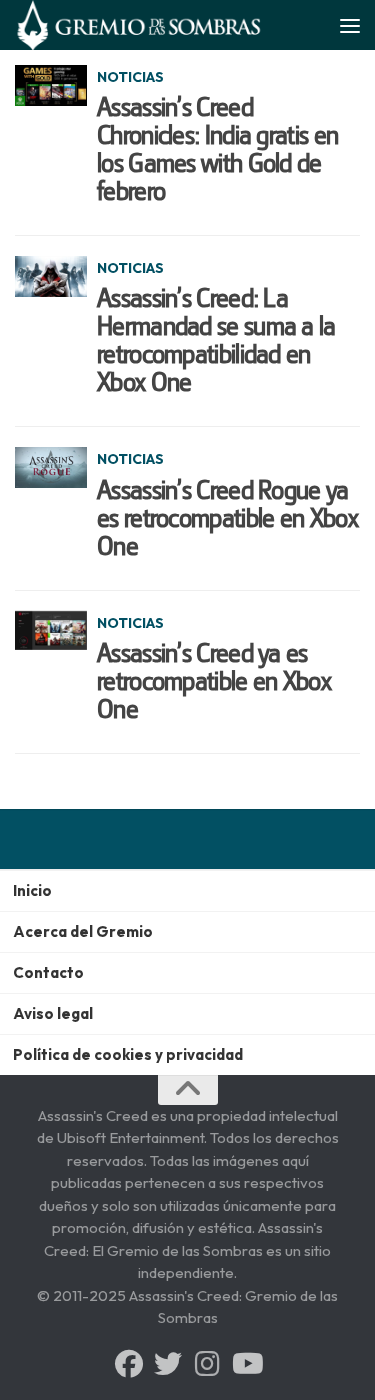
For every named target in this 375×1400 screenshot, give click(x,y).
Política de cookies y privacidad (128, 1054)
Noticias (130, 77)
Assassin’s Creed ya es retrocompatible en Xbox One (214, 681)
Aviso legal (53, 1013)
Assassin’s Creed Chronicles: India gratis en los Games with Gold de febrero (217, 149)
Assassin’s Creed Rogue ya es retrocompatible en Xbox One (227, 518)
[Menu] (350, 25)
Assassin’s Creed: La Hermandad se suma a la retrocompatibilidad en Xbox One (216, 340)
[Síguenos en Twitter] (168, 1364)
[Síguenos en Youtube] (246, 1364)
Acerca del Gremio (83, 931)
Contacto (48, 972)
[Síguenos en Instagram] (207, 1364)
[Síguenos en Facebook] (129, 1364)
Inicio (32, 890)
